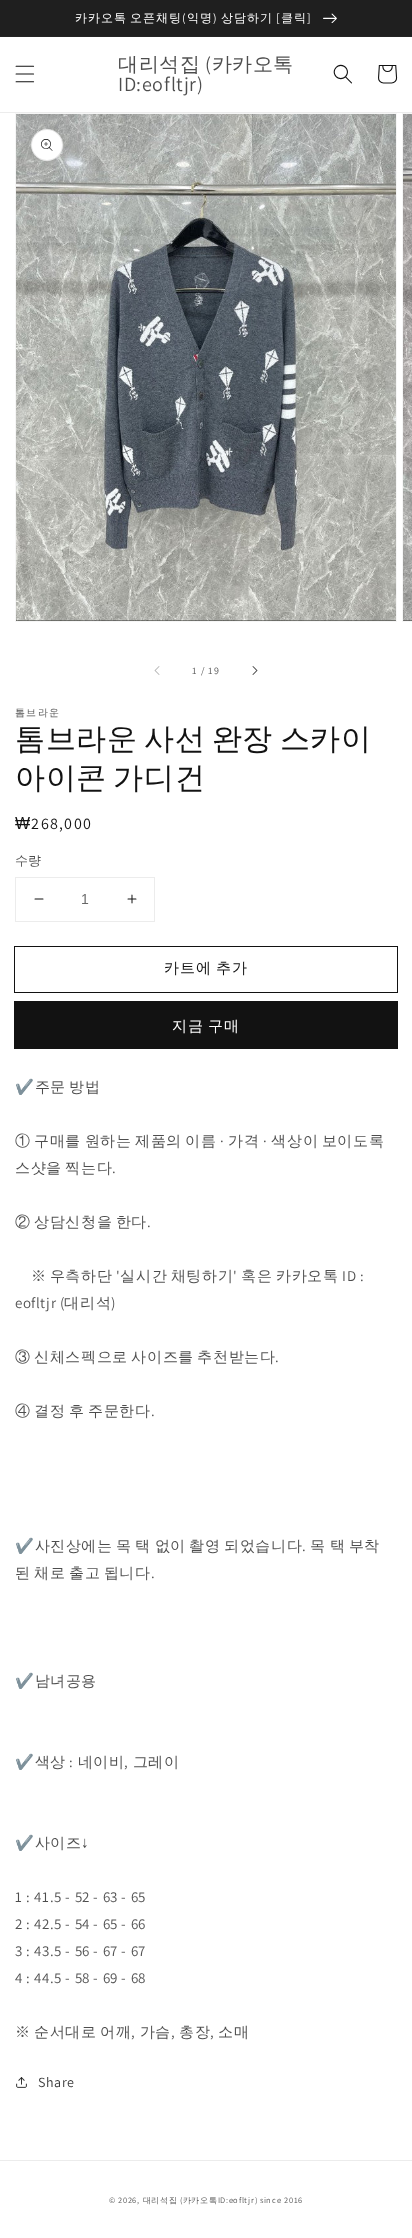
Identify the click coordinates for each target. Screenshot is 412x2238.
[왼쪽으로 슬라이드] (158, 670)
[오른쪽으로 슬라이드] (254, 670)
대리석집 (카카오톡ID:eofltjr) (200, 2199)
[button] (25, 74)
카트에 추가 (206, 967)
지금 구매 (206, 1025)
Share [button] (56, 2082)
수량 (28, 860)
